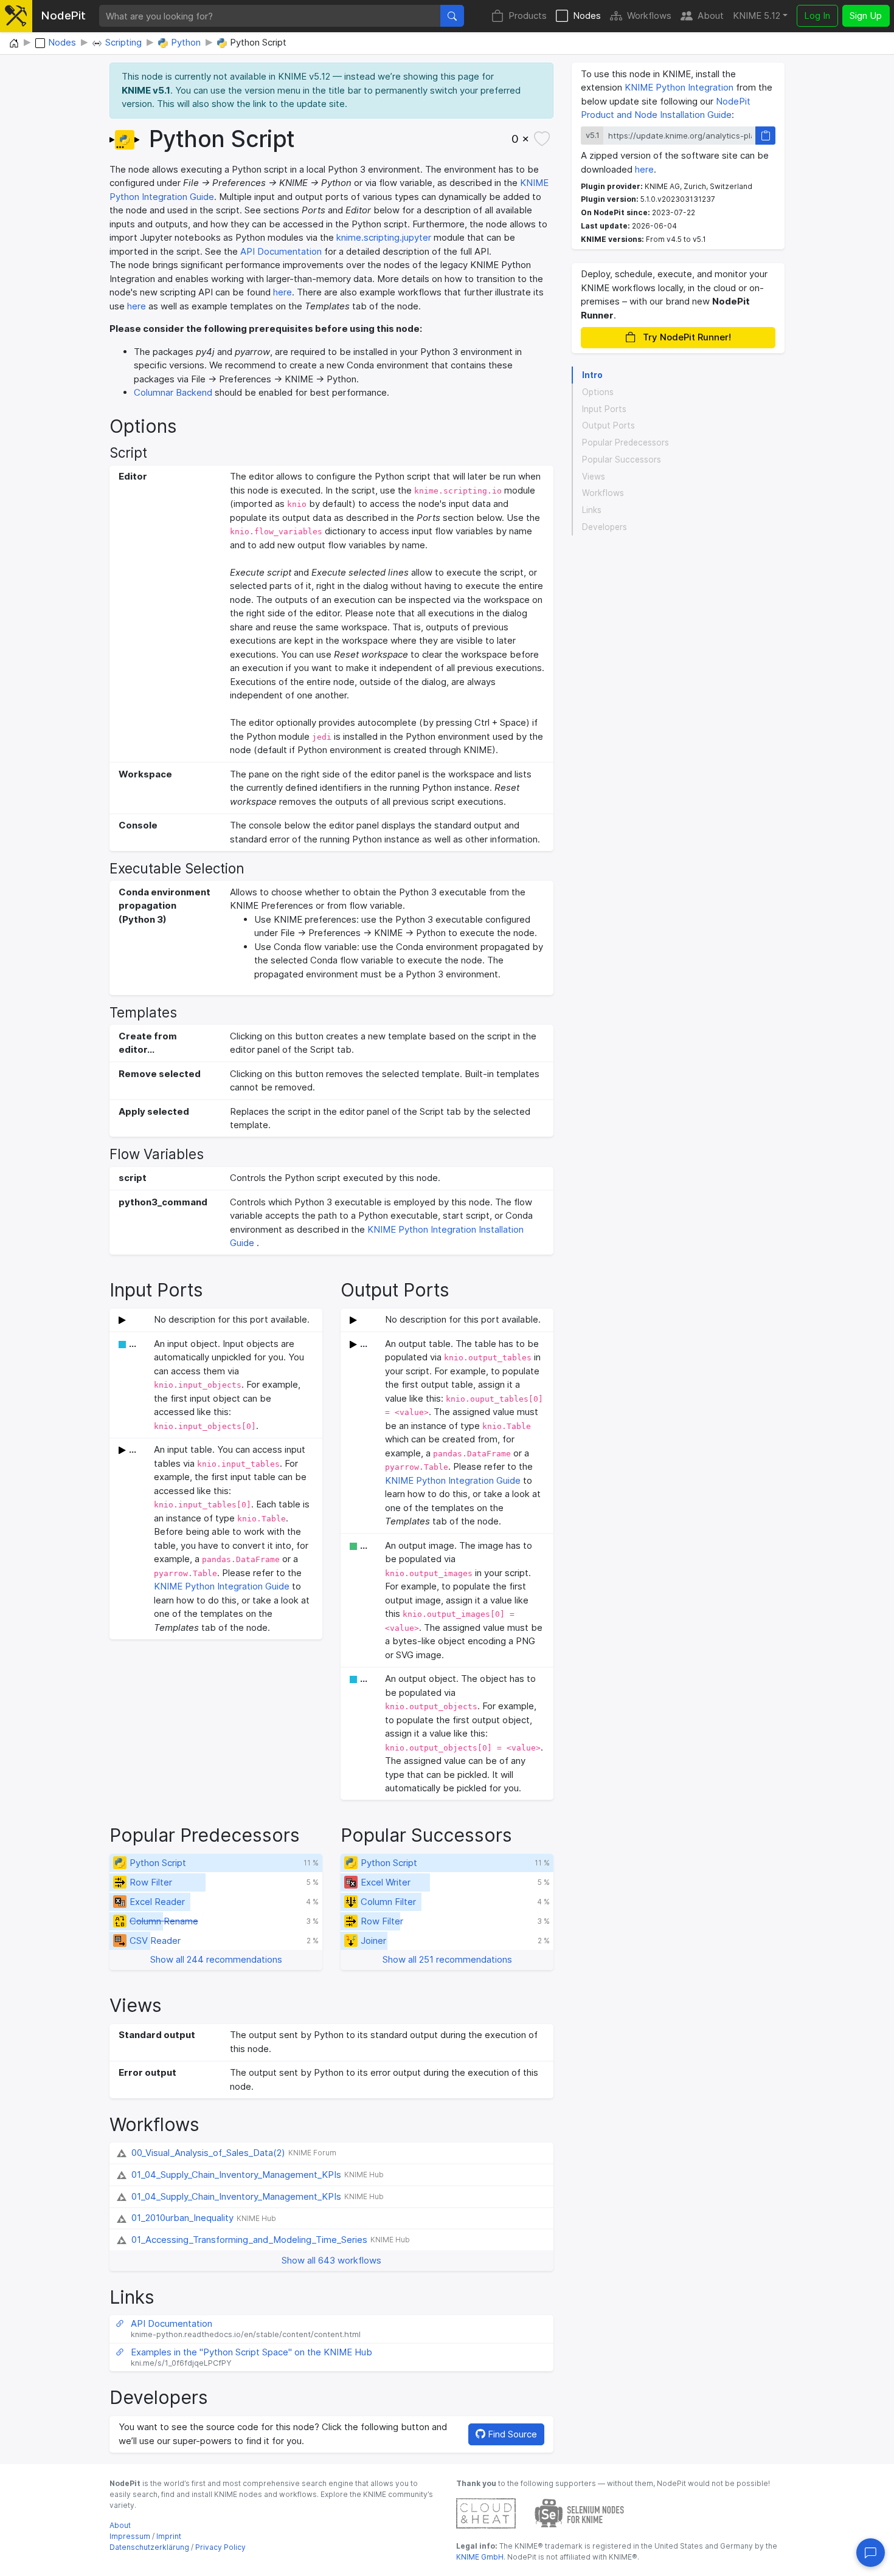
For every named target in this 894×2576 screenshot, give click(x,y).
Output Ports (608, 425)
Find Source (511, 2434)
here (282, 292)
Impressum (130, 2536)
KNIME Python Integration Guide (222, 1586)
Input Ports (604, 408)
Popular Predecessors (625, 443)
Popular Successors (622, 460)
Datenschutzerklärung (149, 2547)
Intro (592, 375)
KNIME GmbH (480, 2557)
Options (598, 392)
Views (594, 476)
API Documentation (281, 251)
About (711, 15)
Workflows (649, 15)
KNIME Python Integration (679, 87)
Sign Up (866, 15)
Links (592, 510)
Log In (817, 15)
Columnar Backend (173, 392)
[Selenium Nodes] (580, 2512)
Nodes (587, 15)
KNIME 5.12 (757, 15)
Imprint (169, 2536)
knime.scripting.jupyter (384, 237)
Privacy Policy (220, 2547)
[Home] (14, 44)
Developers (605, 527)
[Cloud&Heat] (486, 2512)
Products (528, 15)
